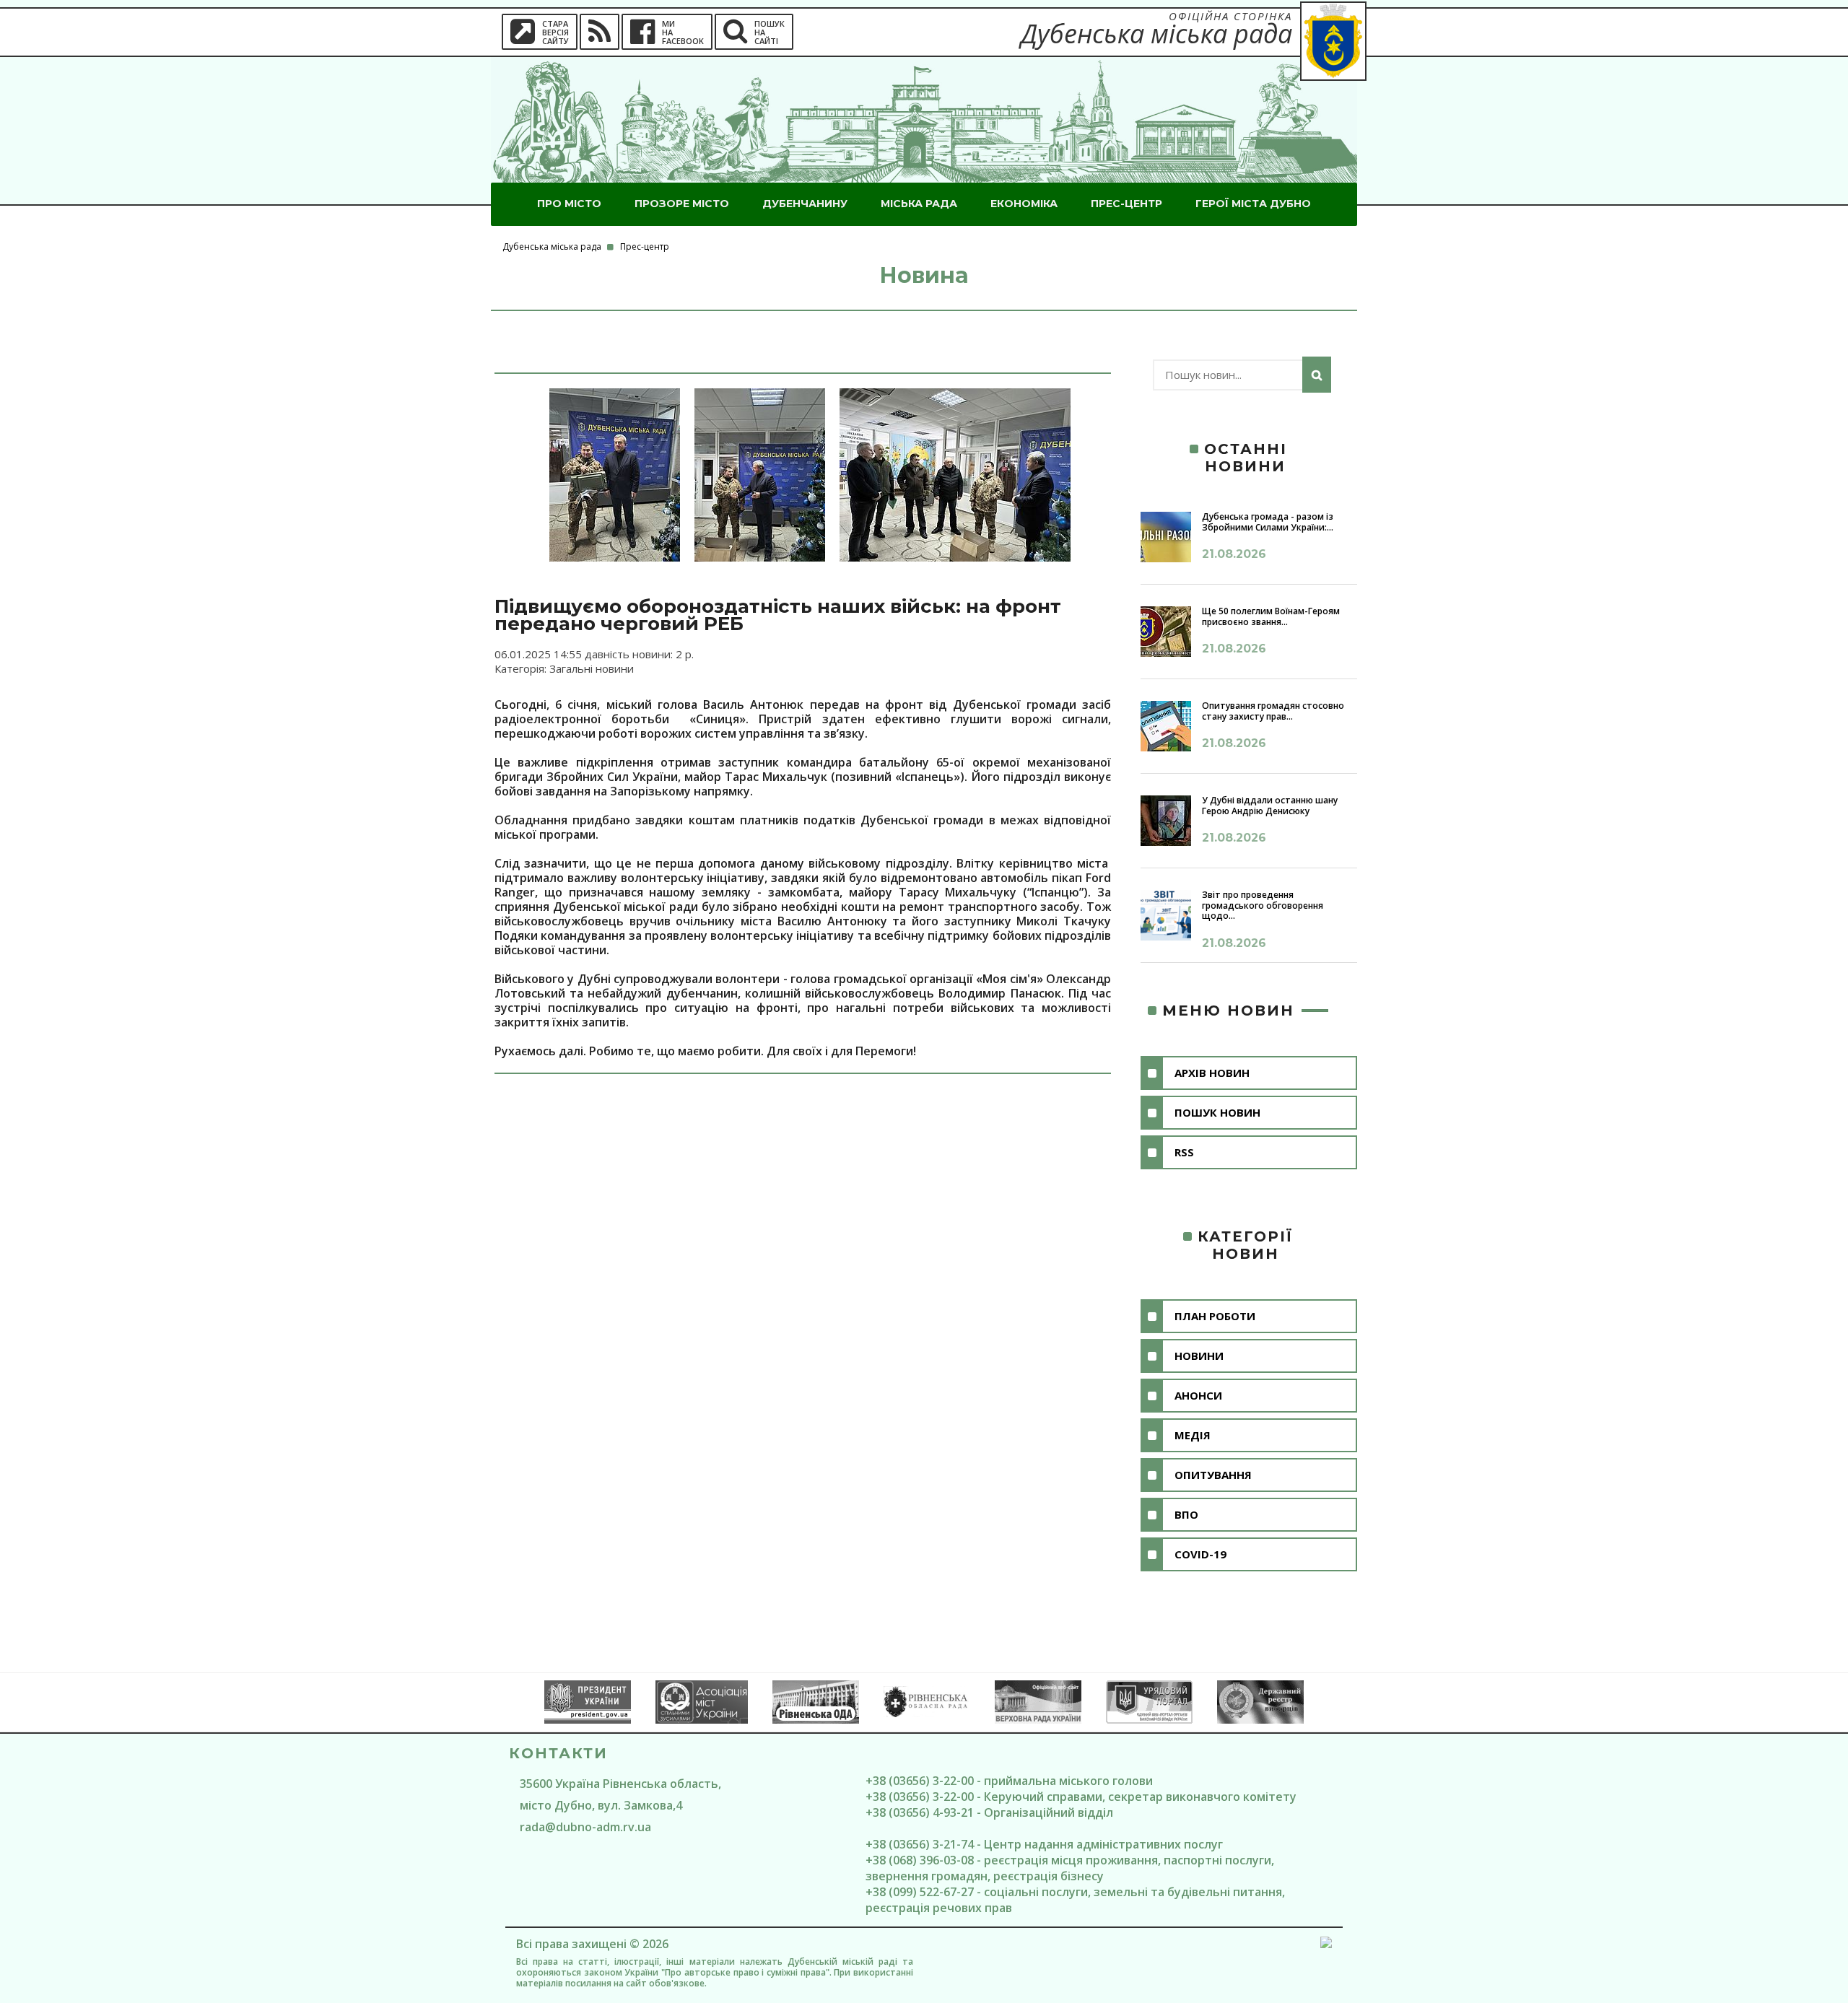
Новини (1199, 1356)
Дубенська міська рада (552, 246)
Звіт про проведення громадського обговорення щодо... (1263, 905)
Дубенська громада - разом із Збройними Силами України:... (1268, 522)
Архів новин (1212, 1073)
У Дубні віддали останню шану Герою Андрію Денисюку (1270, 805)
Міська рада (919, 204)
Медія (1193, 1435)
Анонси (1198, 1395)
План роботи (1215, 1316)
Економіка (1024, 204)
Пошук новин (1217, 1112)
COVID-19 (1200, 1554)
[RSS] (600, 32)
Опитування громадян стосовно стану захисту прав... (1273, 711)
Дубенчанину (805, 204)
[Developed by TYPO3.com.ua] (1326, 1945)
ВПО (1186, 1514)
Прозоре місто (682, 204)
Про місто (569, 204)
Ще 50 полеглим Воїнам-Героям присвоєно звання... (1271, 616)
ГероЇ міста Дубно (1253, 204)
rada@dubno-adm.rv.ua (585, 1827)
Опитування (1213, 1475)
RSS (1184, 1152)
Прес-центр (1126, 204)
